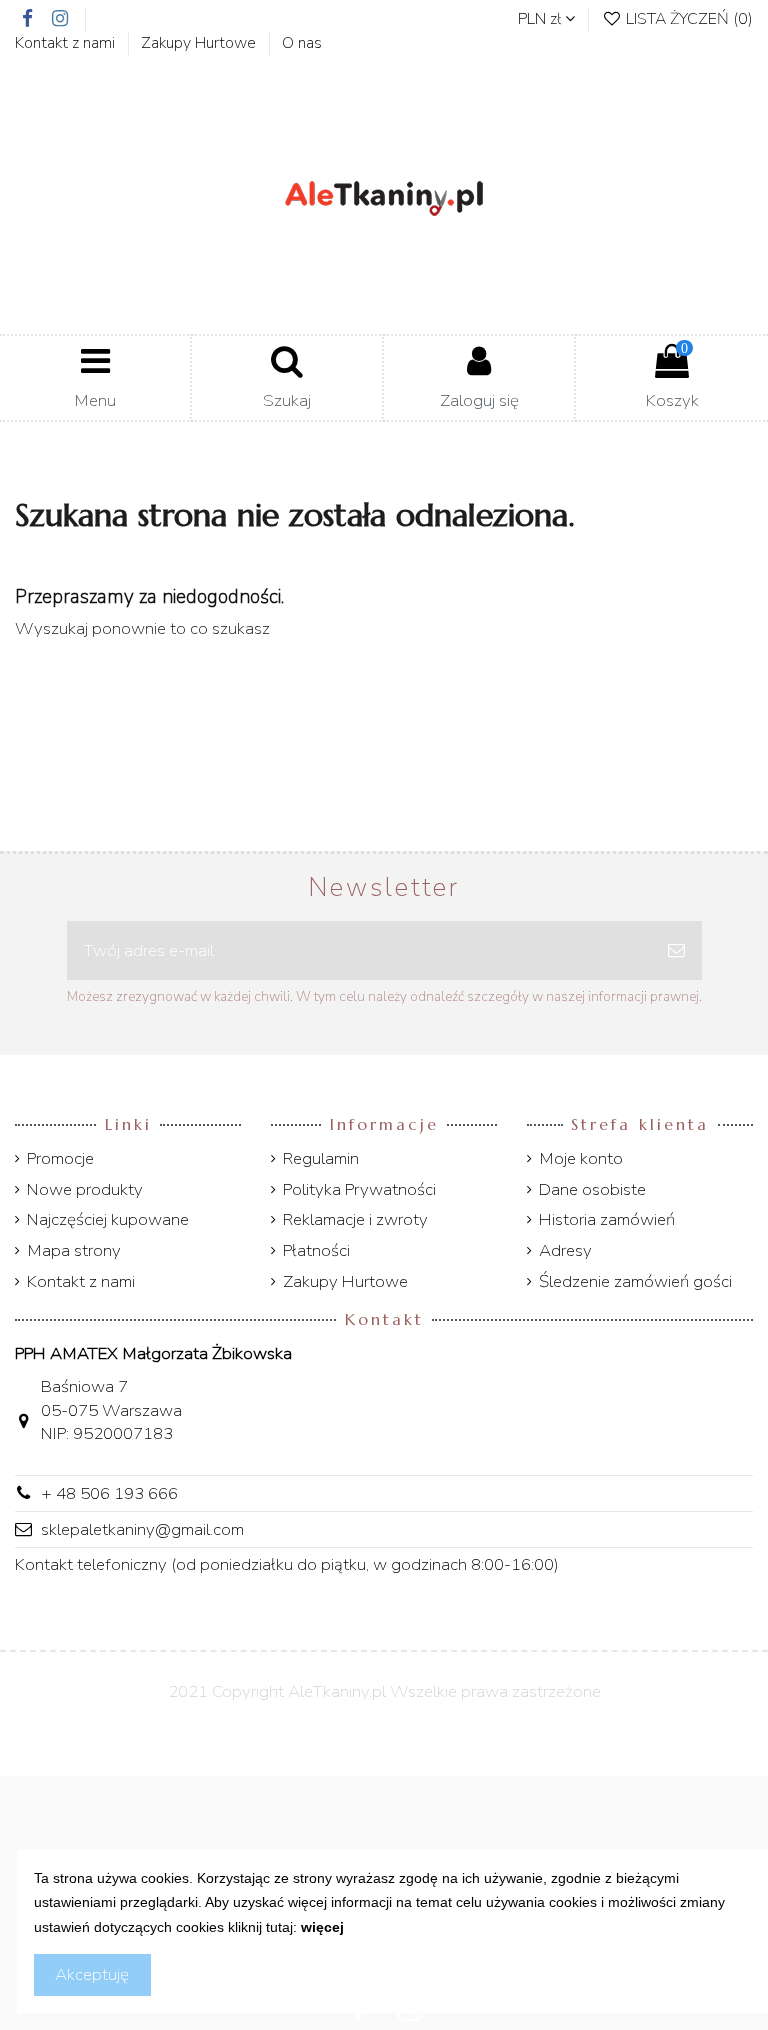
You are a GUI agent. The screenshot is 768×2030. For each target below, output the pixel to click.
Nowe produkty (85, 1189)
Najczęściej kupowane (108, 1219)
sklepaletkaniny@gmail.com (142, 1529)
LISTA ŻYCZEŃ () (687, 19)
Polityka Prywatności (359, 1189)
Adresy (565, 1250)
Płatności (316, 1250)
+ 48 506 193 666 (109, 1493)
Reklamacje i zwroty (355, 1219)
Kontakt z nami (67, 43)
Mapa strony (74, 1250)
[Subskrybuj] (676, 951)
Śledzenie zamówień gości (635, 1281)
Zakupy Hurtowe (200, 43)
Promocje (60, 1158)
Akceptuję (92, 1974)
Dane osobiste (592, 1189)
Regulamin (321, 1158)
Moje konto (581, 1158)
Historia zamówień (607, 1219)
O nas (302, 43)
